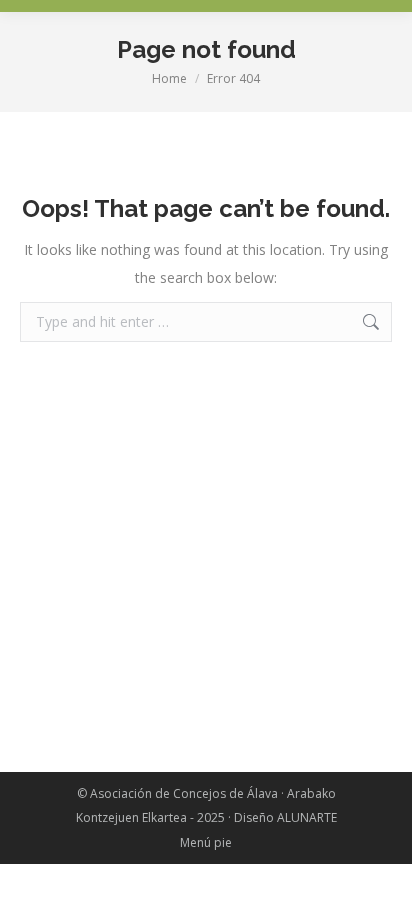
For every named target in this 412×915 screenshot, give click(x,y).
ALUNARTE (307, 817)
